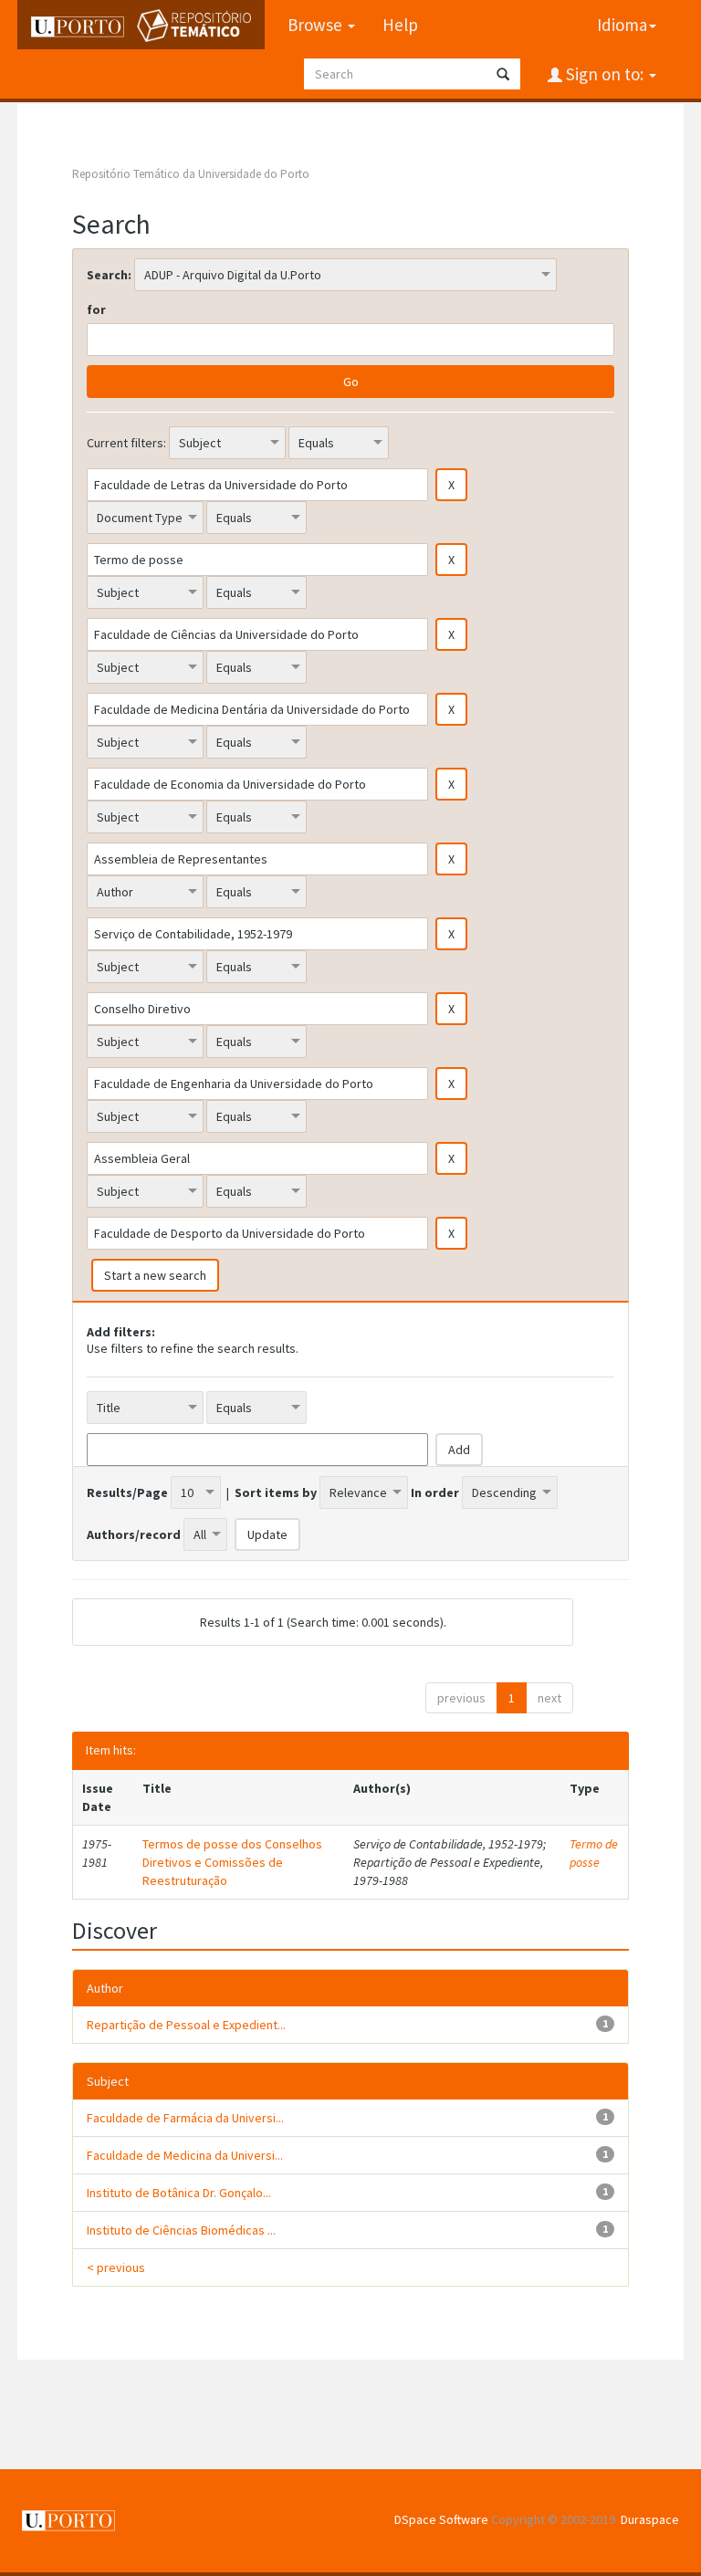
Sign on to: (605, 74)
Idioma (622, 25)
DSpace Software (441, 2519)
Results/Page (127, 1492)
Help (400, 25)
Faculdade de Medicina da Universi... (185, 2155)
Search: (109, 275)
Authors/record (134, 1534)
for (96, 309)
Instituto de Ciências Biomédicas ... (181, 2230)
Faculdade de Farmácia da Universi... (185, 2118)
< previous (116, 2267)
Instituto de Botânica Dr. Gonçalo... (179, 2193)
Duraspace (650, 2519)
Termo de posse (594, 1853)
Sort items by (276, 1492)
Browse (317, 25)
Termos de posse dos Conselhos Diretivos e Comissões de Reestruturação (232, 1862)
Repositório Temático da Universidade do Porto (191, 174)
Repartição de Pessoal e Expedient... (186, 2025)
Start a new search (155, 1275)
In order (435, 1492)
